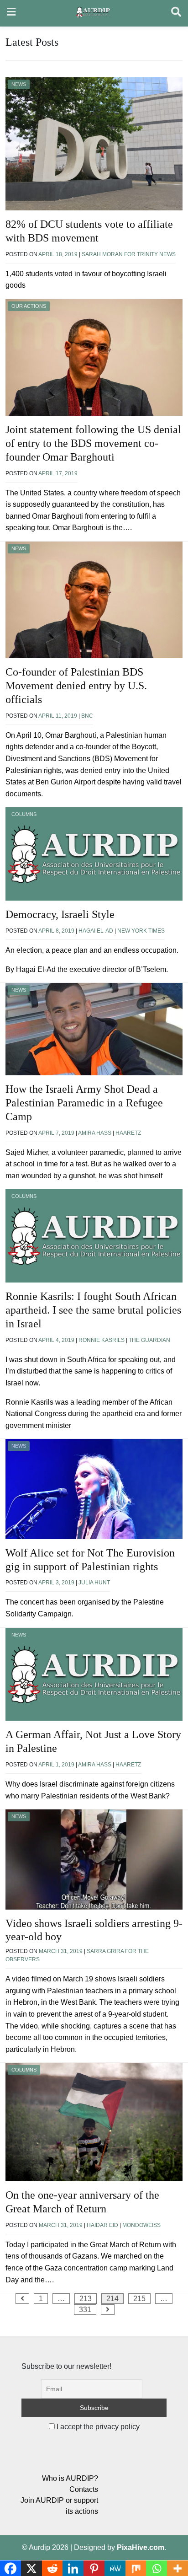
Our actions (29, 306)
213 (86, 2299)
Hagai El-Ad (96, 931)
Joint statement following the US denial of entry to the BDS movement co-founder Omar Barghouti (93, 443)
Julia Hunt (94, 1583)
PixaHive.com (141, 2547)
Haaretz (128, 1133)
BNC (87, 716)
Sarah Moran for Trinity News (129, 254)
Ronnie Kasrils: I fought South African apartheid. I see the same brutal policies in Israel (93, 1310)
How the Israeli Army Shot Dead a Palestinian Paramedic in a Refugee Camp (84, 1103)
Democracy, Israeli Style (60, 914)
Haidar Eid (102, 2225)
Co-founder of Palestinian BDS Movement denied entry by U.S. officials (76, 686)
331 (85, 2310)
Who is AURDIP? (70, 2478)
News (19, 84)
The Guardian (149, 1340)
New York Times (141, 931)
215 (139, 2299)
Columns (24, 814)
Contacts (84, 2489)
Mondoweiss (141, 2225)
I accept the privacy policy (97, 2427)
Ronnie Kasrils (102, 1340)
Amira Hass (95, 1133)
